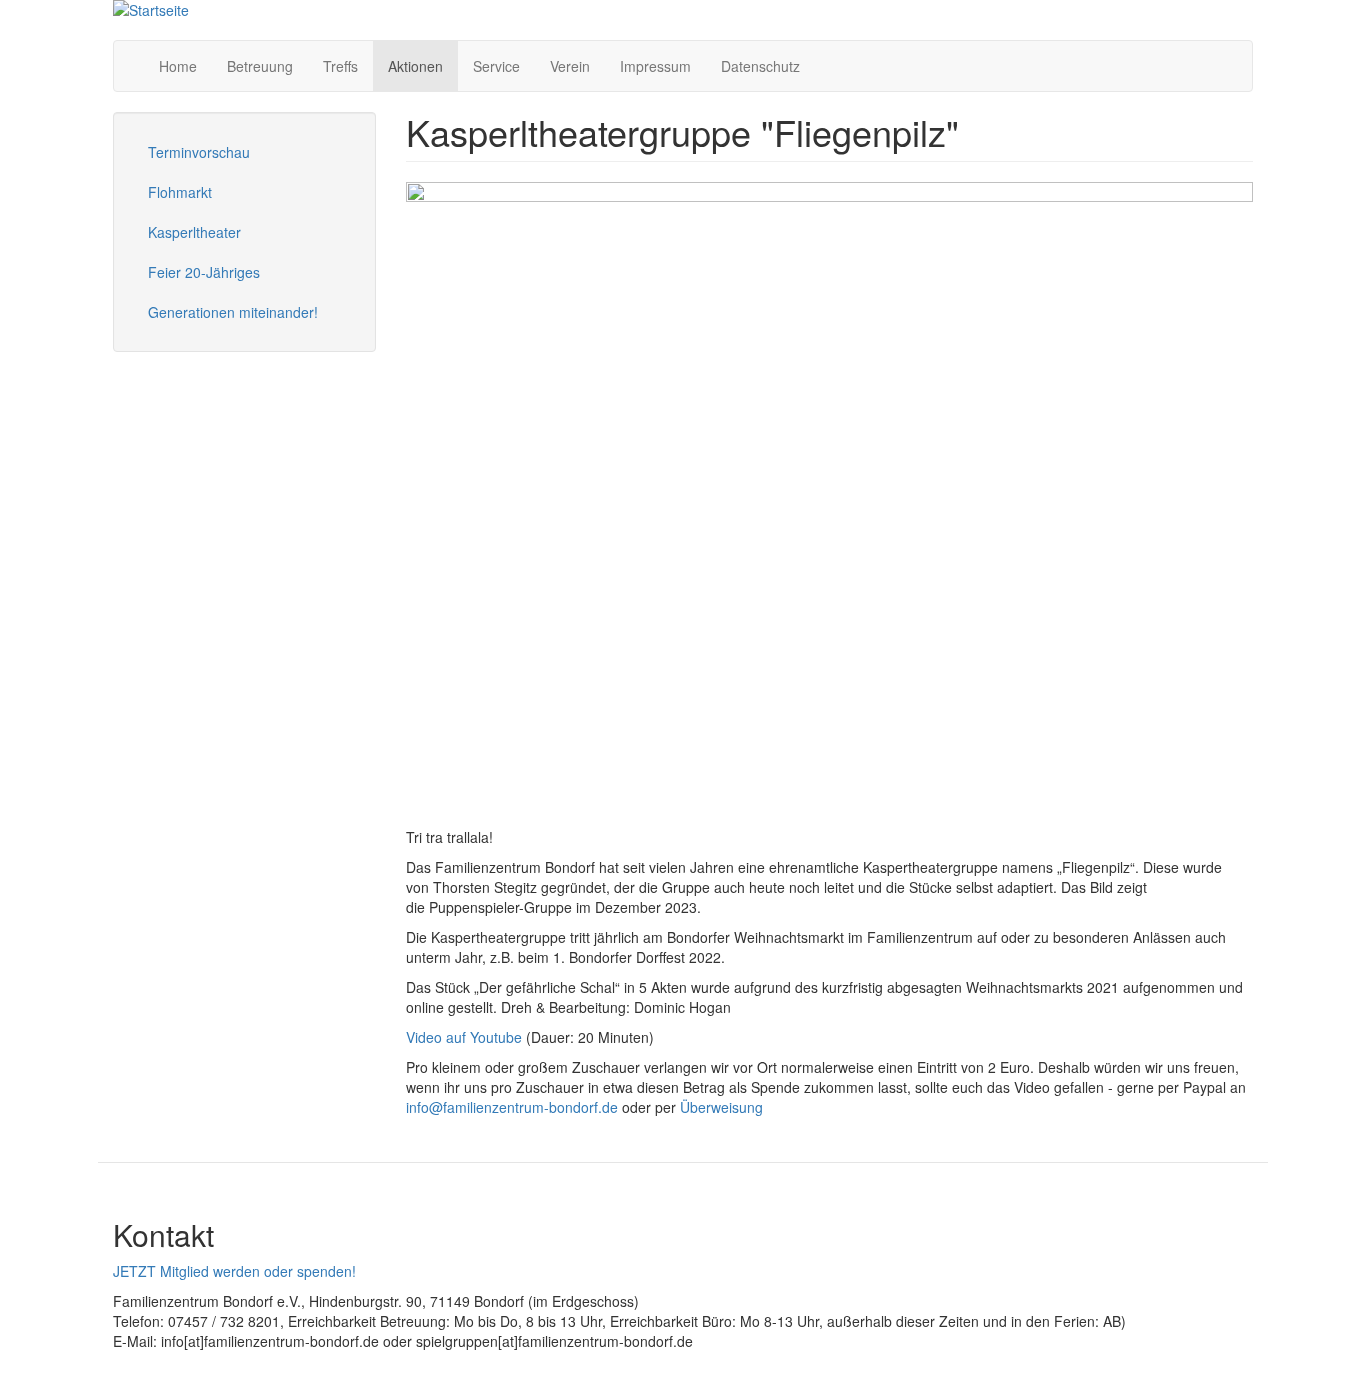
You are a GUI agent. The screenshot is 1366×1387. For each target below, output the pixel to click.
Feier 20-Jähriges (204, 272)
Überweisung (723, 1107)
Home (178, 66)
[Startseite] (151, 10)
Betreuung (260, 66)
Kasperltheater (194, 232)
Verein (570, 66)
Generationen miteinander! (233, 312)
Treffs (340, 66)
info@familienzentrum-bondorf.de (512, 1107)
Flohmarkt (180, 192)
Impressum (655, 66)
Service (496, 66)
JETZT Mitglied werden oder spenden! (234, 1271)
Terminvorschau (199, 152)
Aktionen (415, 66)
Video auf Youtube (464, 1037)
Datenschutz (760, 66)
